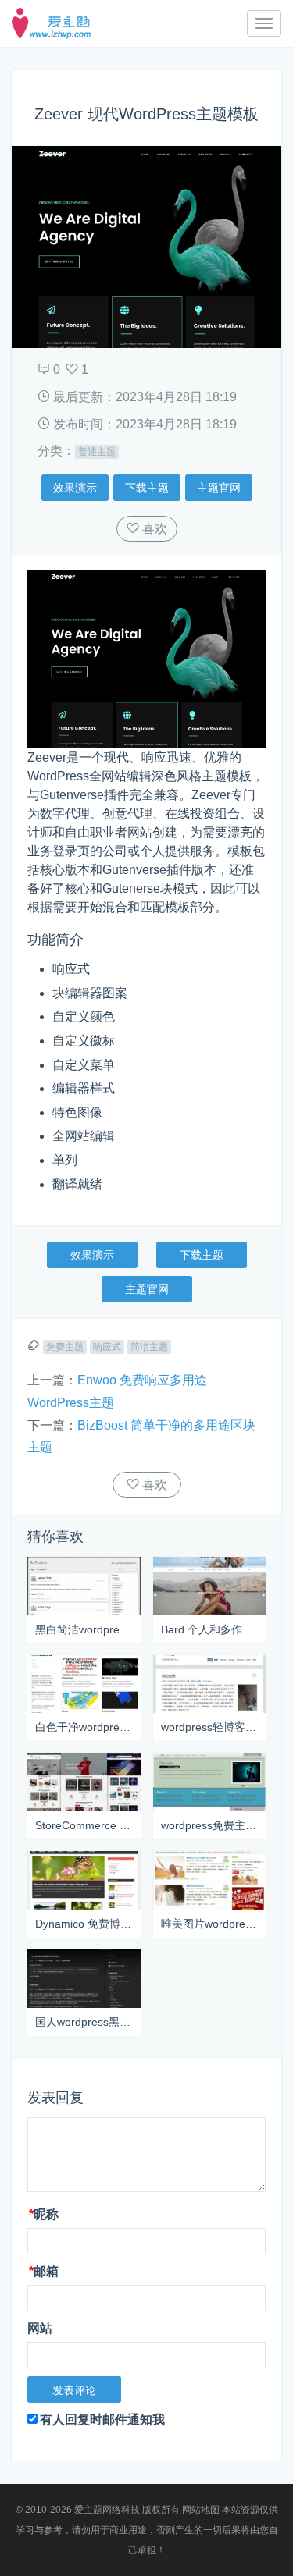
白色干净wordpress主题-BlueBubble (84, 1727)
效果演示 (75, 488)
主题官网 (219, 488)
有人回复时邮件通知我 (102, 2420)
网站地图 (201, 2510)
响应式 (107, 1347)
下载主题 (147, 488)
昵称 (44, 2214)
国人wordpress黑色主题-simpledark (84, 2022)
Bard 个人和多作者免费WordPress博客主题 (210, 1629)
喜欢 (153, 529)
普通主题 (97, 452)
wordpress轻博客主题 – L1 (210, 1727)
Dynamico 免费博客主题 (84, 1924)
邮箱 (44, 2271)
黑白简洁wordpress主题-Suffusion (84, 1629)
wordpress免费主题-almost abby (210, 1825)
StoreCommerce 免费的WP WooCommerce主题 (84, 1825)
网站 (40, 2328)
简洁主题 (149, 1347)
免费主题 (65, 1347)
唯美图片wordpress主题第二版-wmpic (210, 1924)
